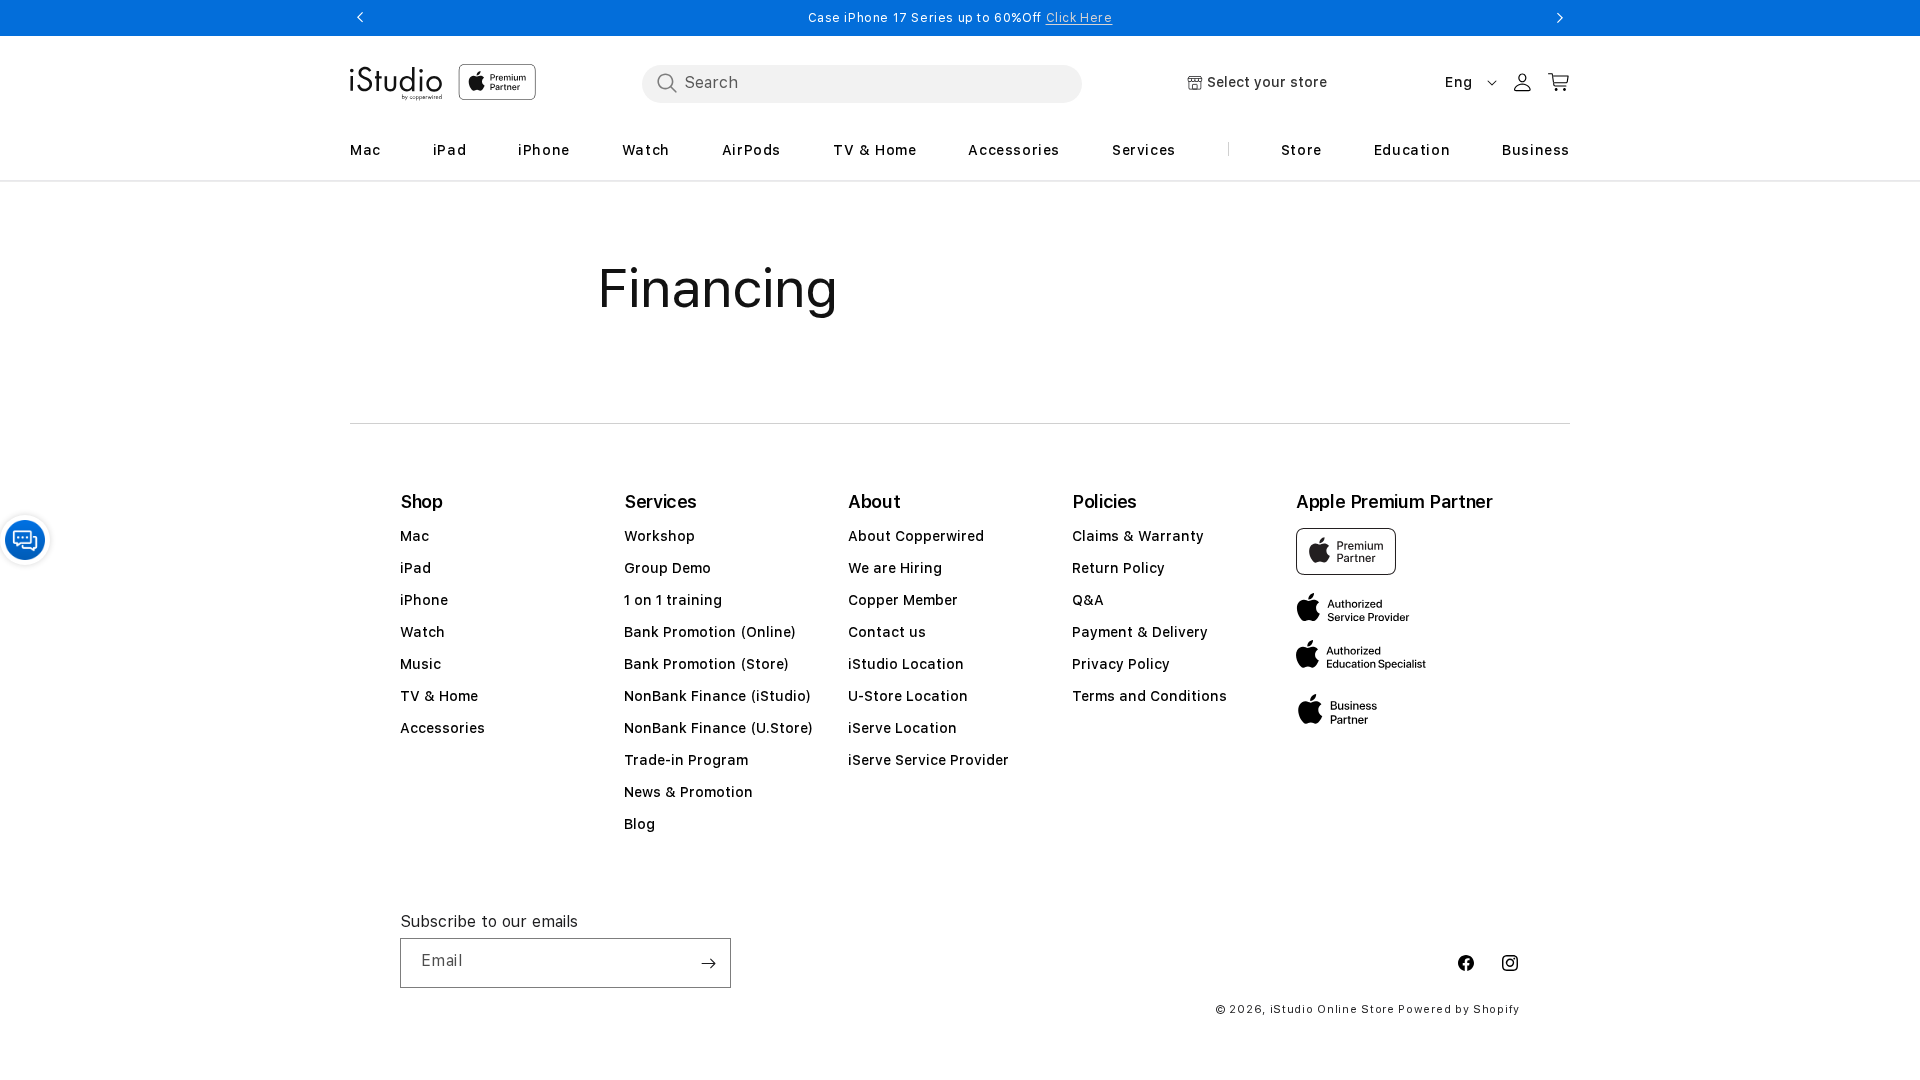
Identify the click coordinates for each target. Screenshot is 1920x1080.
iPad (415, 568)
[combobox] (862, 83)
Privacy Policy (1121, 664)
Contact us (887, 632)
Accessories (442, 728)
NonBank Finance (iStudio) (717, 696)
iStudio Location (906, 664)
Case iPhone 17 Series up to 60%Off (960, 18)
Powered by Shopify (1459, 1009)
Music (420, 664)
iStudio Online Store (1332, 1009)
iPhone (424, 600)
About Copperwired (916, 536)
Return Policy (1118, 568)
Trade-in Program (686, 760)
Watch (422, 632)
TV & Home (439, 696)
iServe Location (902, 728)
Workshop (659, 536)
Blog (639, 824)
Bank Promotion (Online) (710, 632)
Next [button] (1560, 18)
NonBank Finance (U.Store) (718, 728)
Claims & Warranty (1138, 536)
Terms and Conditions (1149, 696)
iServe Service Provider (928, 760)
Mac (414, 536)
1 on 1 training (673, 600)
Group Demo (667, 568)
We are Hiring (895, 568)
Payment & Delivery (1140, 632)
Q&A (1088, 600)
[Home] (396, 84)
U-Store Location (908, 696)
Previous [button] (360, 18)
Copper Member (903, 600)
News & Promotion (688, 792)
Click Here (1079, 18)
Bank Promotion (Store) (706, 664)
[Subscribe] (708, 963)
